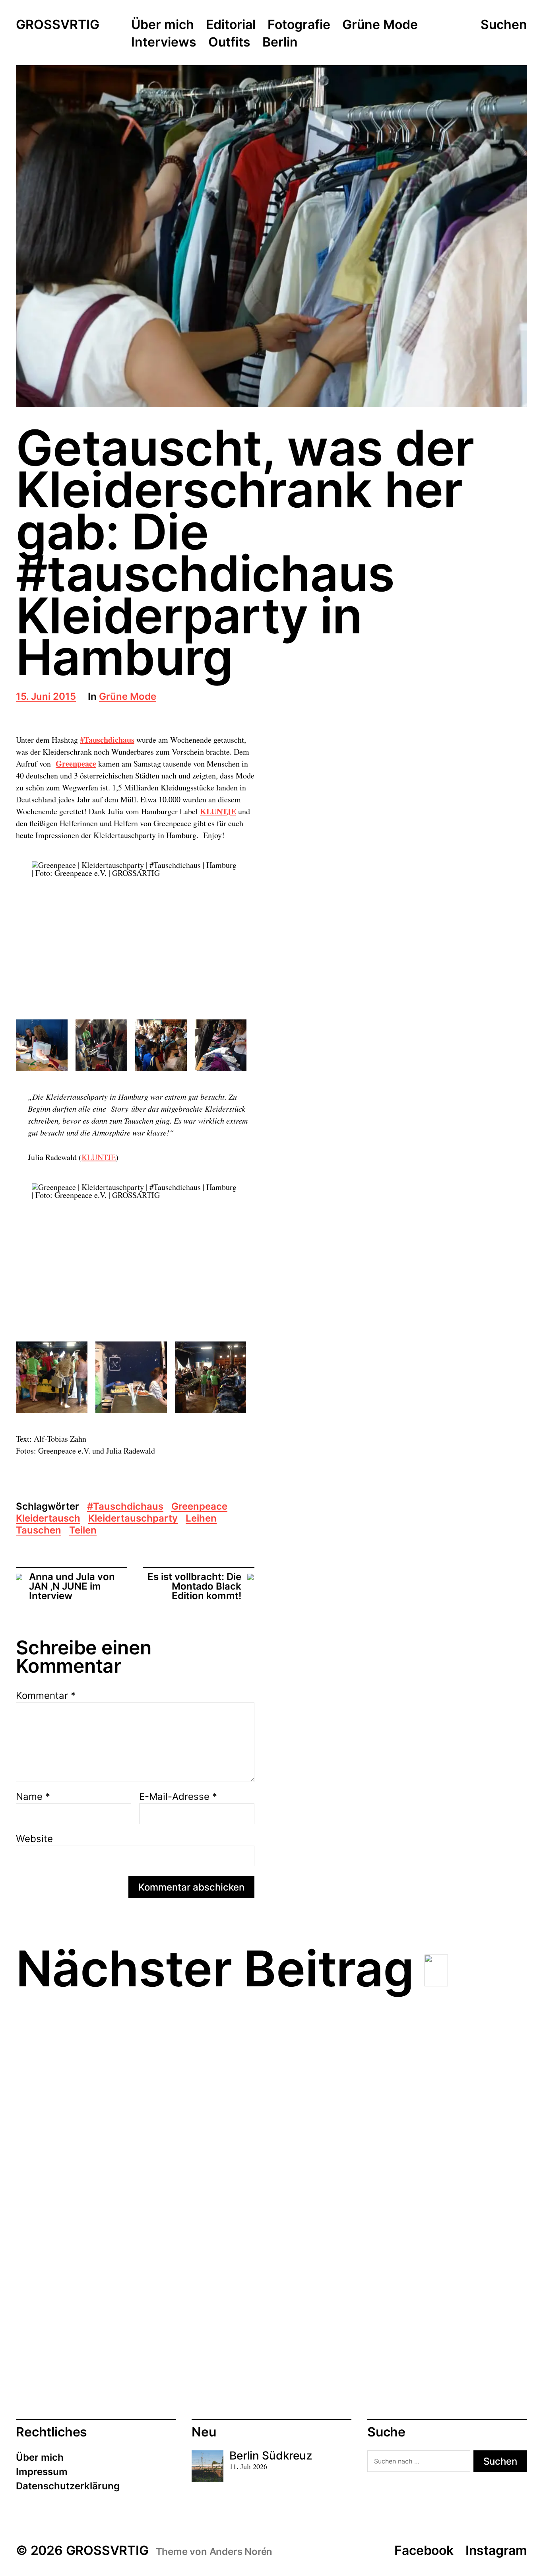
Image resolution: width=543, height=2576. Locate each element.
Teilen (83, 1531)
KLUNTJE (218, 811)
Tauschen (39, 1531)
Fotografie (299, 25)
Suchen (504, 25)
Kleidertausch (48, 1519)
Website (34, 1838)
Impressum (42, 2472)
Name (33, 1797)
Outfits (229, 43)
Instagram (496, 2550)
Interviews (164, 43)
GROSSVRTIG (58, 25)
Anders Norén (241, 2552)
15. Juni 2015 (46, 697)
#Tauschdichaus (107, 740)
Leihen (201, 1519)
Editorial (231, 25)
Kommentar (46, 1696)
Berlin (280, 43)
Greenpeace (76, 764)
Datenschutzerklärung (68, 2486)
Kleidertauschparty (133, 1519)
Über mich (163, 25)
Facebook (424, 2550)
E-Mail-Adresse (178, 1797)
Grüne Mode (380, 25)
